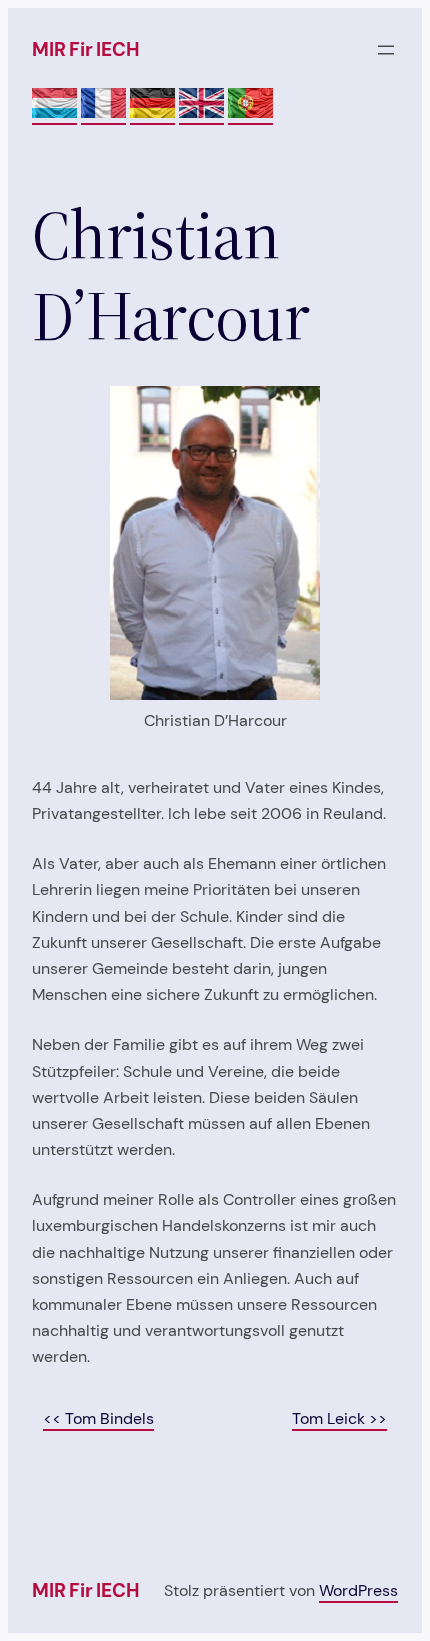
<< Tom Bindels (98, 1418)
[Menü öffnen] (386, 50)
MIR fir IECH (86, 49)
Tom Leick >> (339, 1418)
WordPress (358, 1590)
